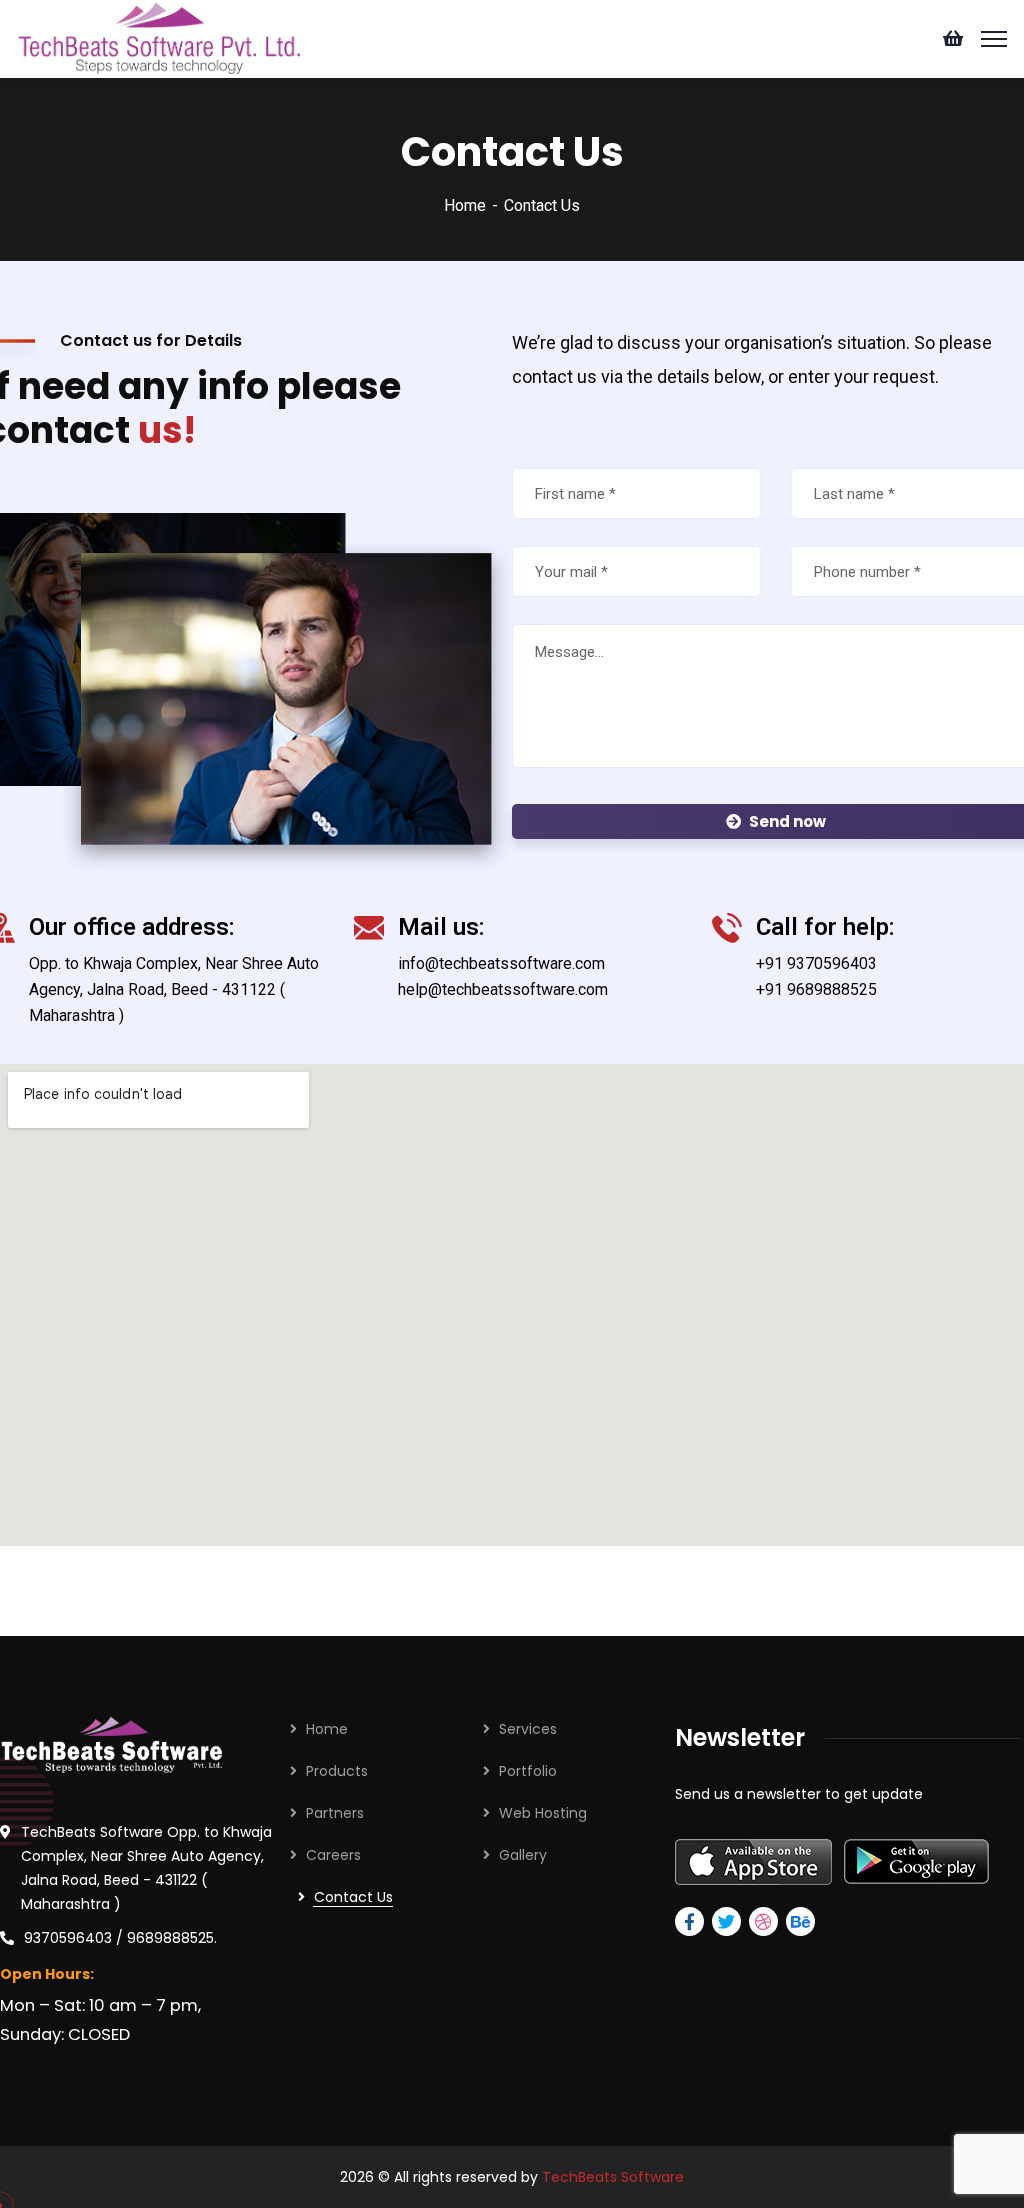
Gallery (523, 1855)
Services (528, 1729)
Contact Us (353, 1897)
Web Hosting (543, 1813)
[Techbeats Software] (157, 36)
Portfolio (528, 1771)
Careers (333, 1855)
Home (465, 205)
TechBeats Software (613, 2177)
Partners (335, 1813)
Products (337, 1771)
